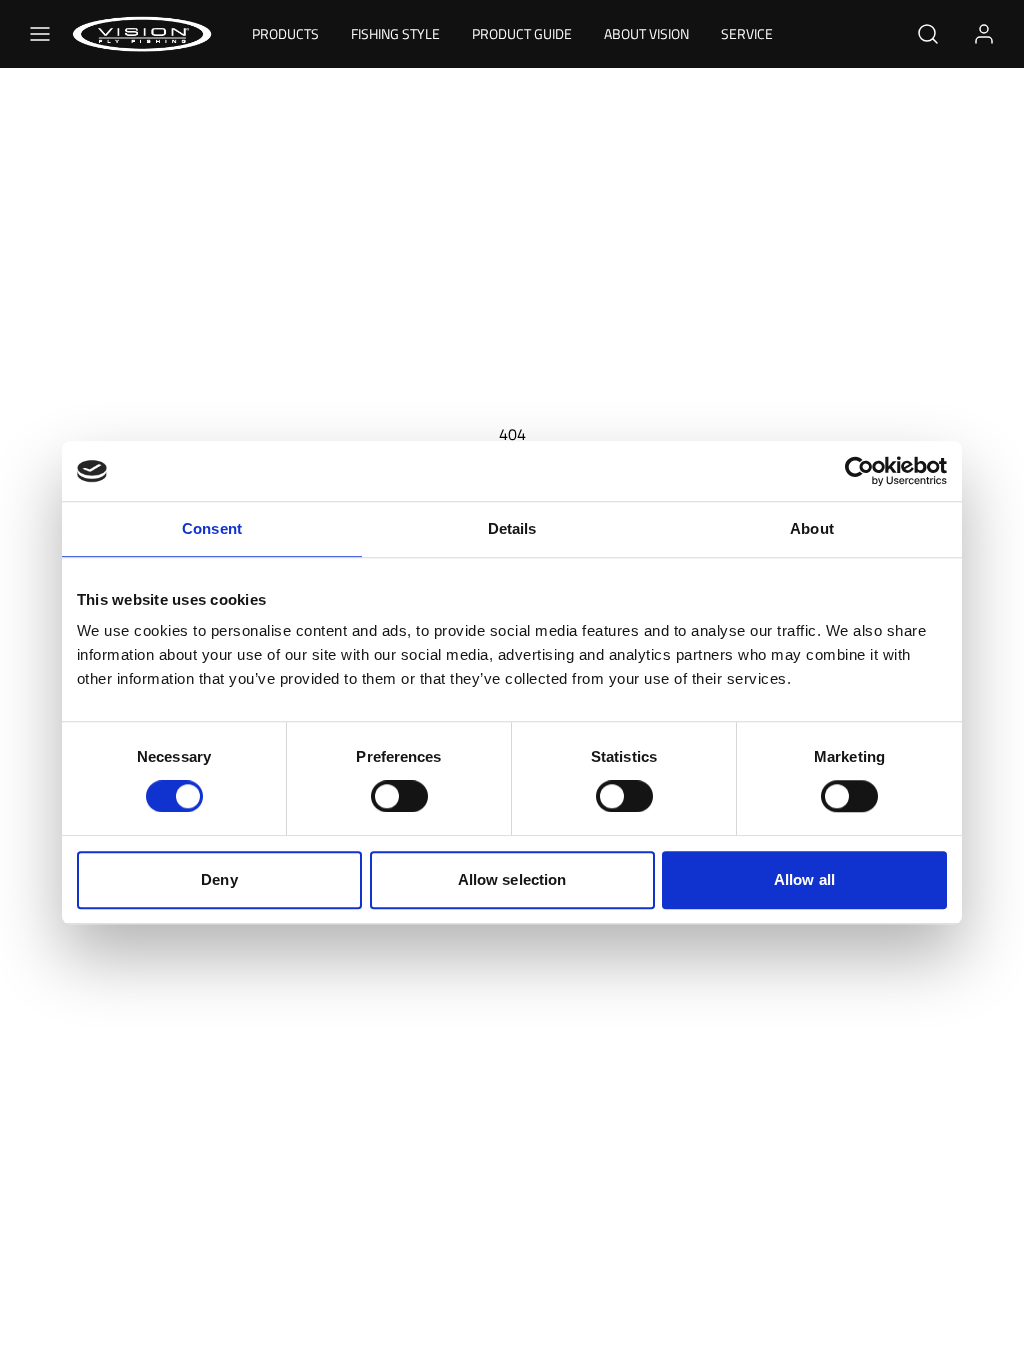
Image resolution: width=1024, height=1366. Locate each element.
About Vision (646, 33)
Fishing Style (395, 33)
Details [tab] (512, 528)
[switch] (399, 796)
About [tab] (812, 528)
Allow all (804, 879)
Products (285, 33)
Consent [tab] (212, 528)
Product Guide (522, 33)
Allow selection (512, 879)
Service (747, 33)
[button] (40, 34)
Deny (219, 879)
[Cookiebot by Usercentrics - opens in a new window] (859, 471)
